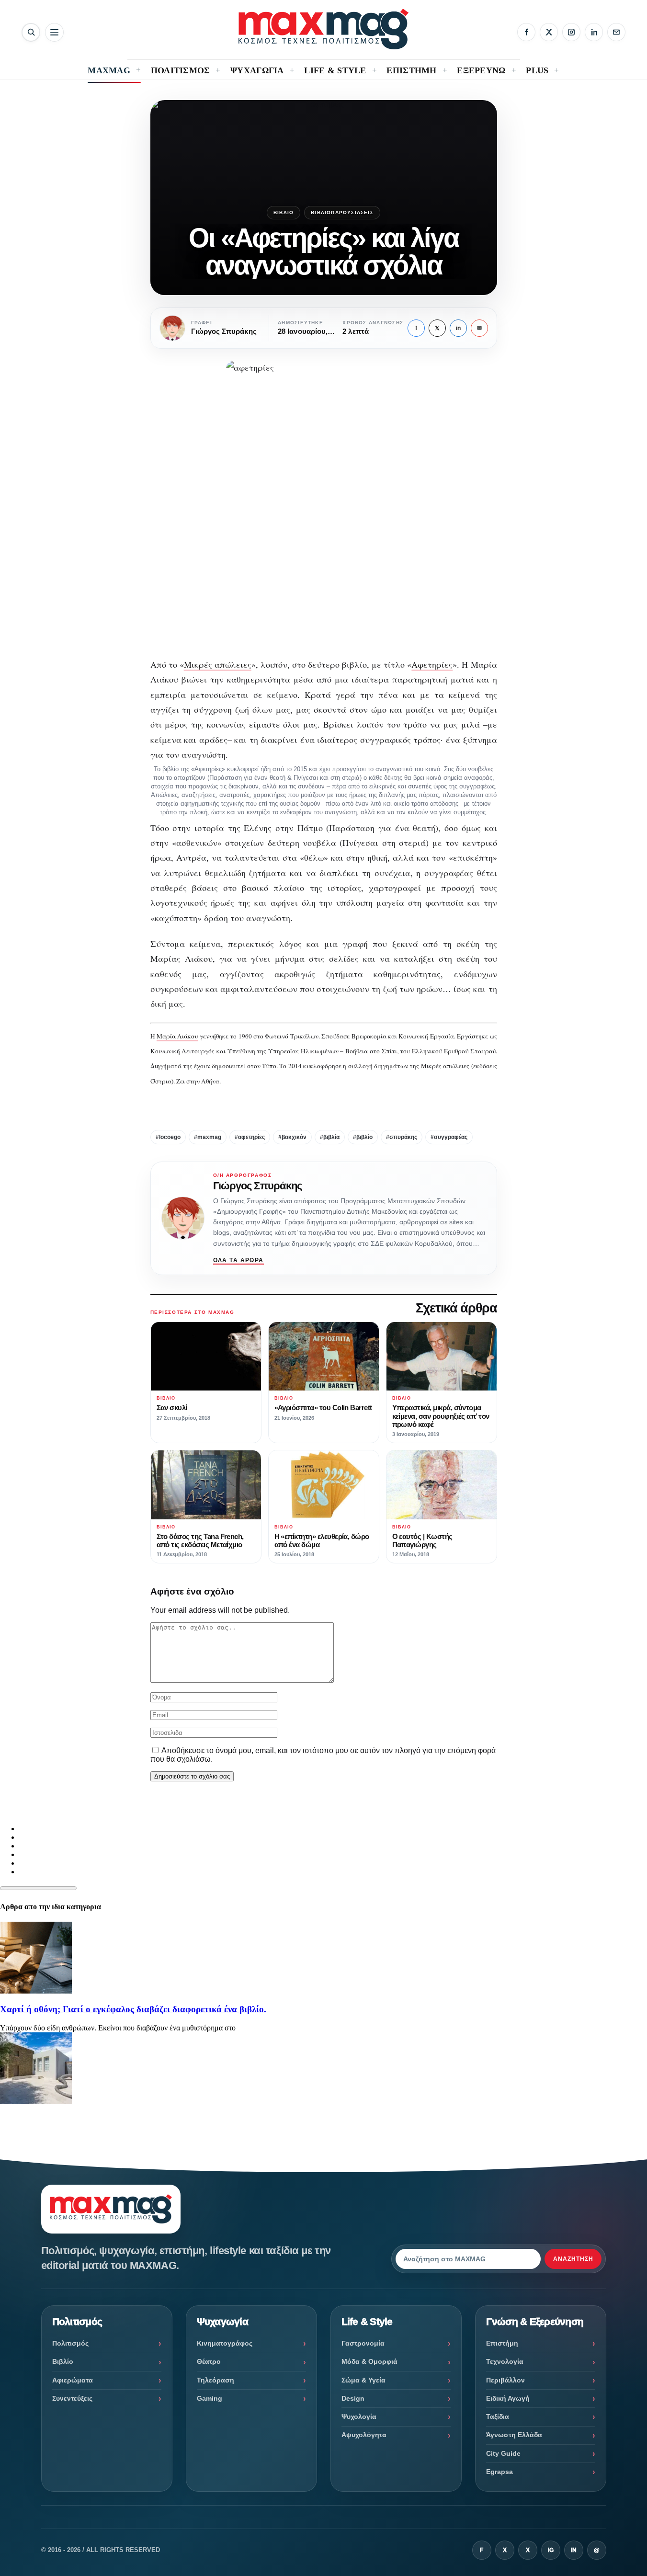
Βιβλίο (284, 212)
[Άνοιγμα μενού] (54, 32)
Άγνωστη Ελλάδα (514, 2435)
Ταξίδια (498, 2416)
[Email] (616, 32)
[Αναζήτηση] (31, 32)
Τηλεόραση (216, 2380)
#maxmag (208, 1137)
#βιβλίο (363, 1137)
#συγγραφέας (449, 1137)
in (458, 328)
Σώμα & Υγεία (363, 2380)
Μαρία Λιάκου (177, 1036)
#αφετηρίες (250, 1137)
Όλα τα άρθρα (238, 1260)
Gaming (210, 2398)
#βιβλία (330, 1137)
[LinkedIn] (594, 32)
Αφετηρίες (432, 664)
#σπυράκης (402, 1137)
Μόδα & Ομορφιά (369, 2361)
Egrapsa (499, 2472)
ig (551, 2550)
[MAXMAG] (323, 29)
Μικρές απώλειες (218, 664)
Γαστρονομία (363, 2343)
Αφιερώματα (73, 2380)
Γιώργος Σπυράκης (258, 1186)
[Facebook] (526, 32)
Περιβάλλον (505, 2380)
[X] (549, 32)
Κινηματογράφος (225, 2343)
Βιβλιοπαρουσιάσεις (342, 212)
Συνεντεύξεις (72, 2398)
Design (353, 2398)
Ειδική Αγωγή (508, 2398)
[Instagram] (571, 32)
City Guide (503, 2453)
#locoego (168, 1137)
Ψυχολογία (359, 2416)
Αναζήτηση (573, 2259)
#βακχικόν (292, 1137)
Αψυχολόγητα (364, 2435)
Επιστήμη (502, 2343)
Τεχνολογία (505, 2361)
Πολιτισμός (70, 2343)
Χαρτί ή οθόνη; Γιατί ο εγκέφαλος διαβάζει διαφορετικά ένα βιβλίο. (133, 2009)
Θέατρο (209, 2361)
